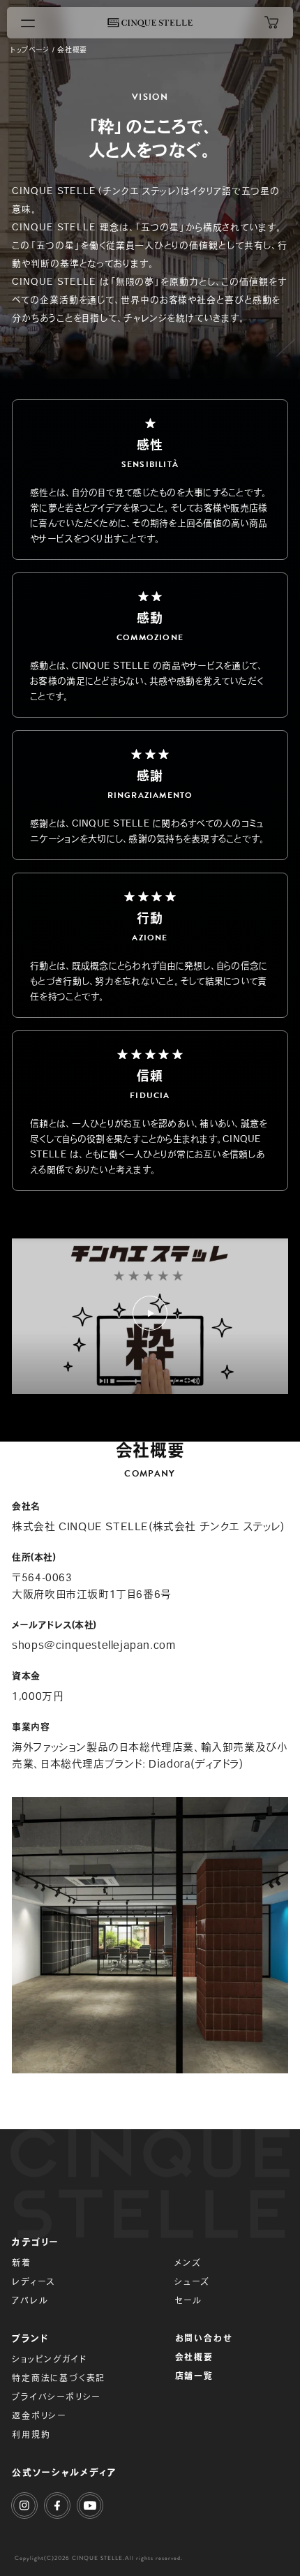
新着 (22, 2263)
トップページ (30, 50)
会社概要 (194, 2357)
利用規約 (31, 2434)
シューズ (192, 2281)
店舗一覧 (194, 2376)
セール (188, 2300)
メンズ (188, 2263)
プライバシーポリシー (56, 2397)
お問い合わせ (204, 2338)
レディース (33, 2281)
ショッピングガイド (49, 2359)
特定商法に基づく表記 (59, 2378)
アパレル (30, 2300)
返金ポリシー (39, 2415)
